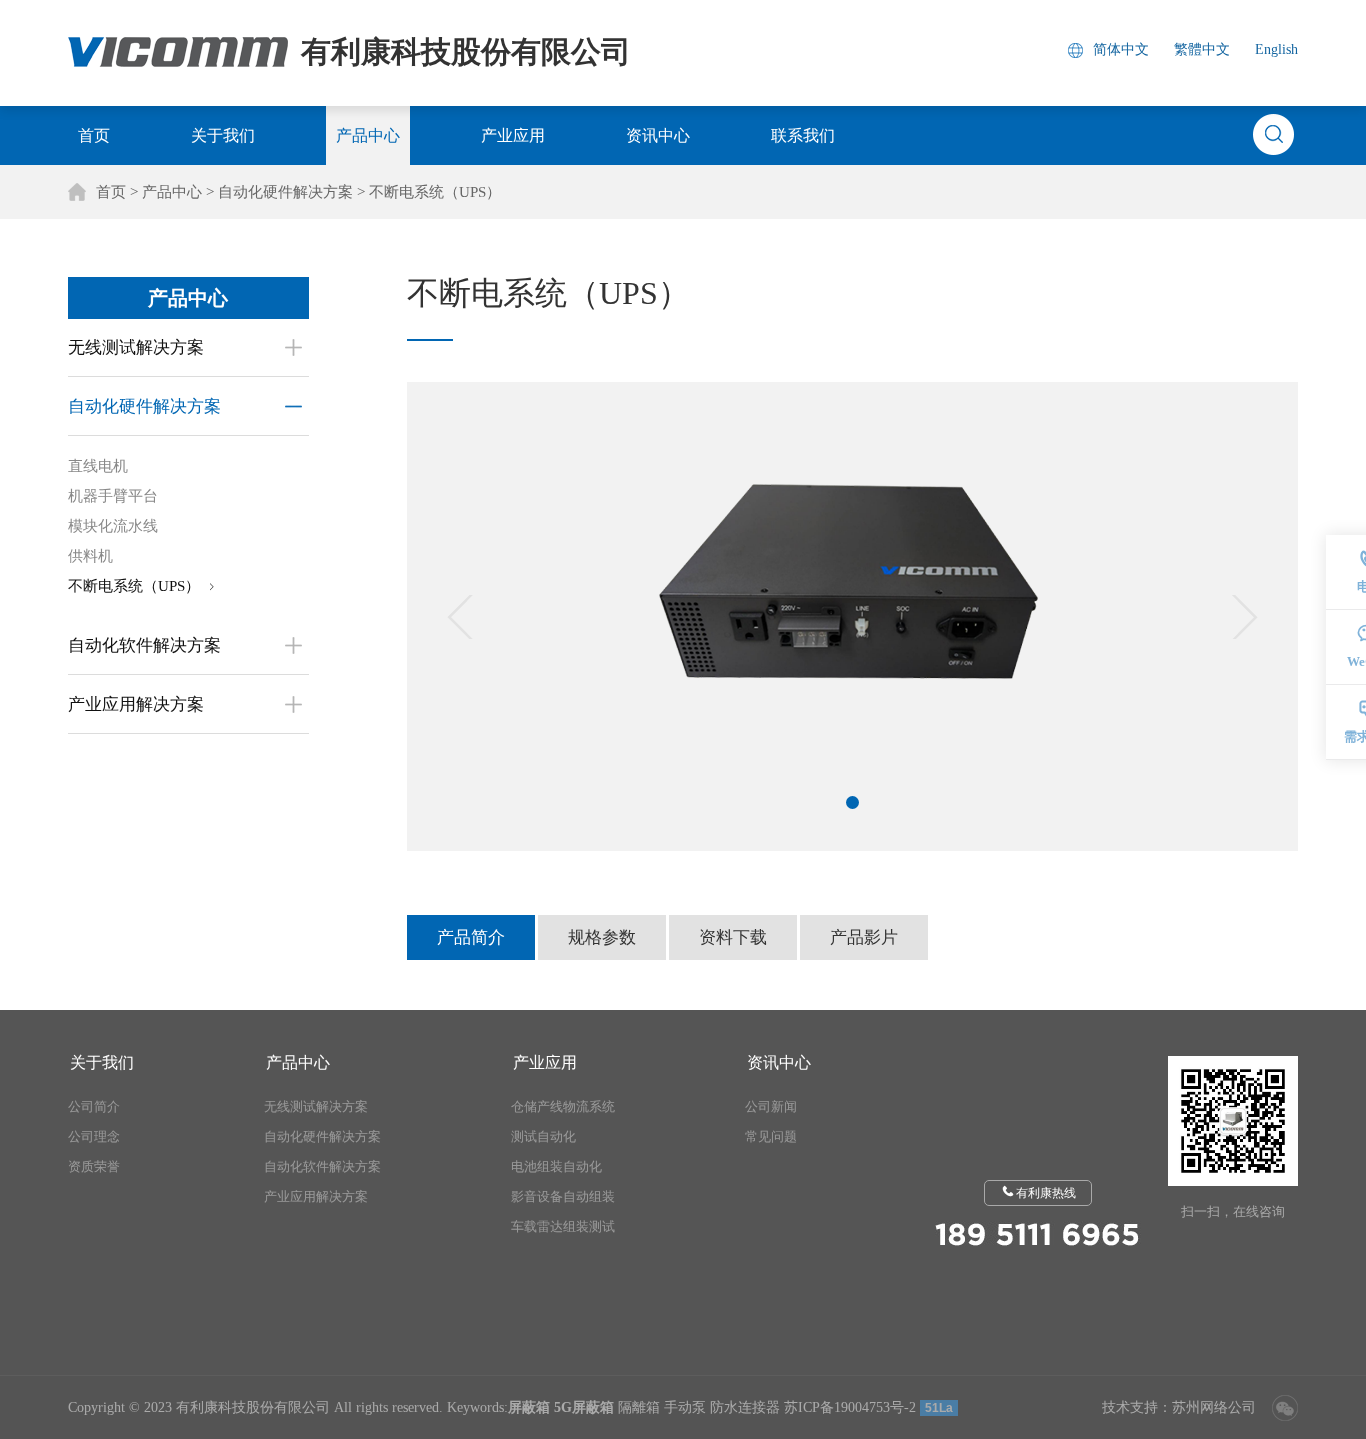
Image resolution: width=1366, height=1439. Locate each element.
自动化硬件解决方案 (285, 192)
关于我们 (223, 135)
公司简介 (94, 1106)
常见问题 (771, 1136)
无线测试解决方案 (316, 1106)
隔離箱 (639, 1407)
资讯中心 (658, 135)
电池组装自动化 (556, 1166)
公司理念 (94, 1136)
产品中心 (368, 135)
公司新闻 (771, 1106)
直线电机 (98, 466)
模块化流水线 (113, 526)
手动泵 (685, 1407)
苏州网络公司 (1214, 1407)
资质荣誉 (94, 1166)
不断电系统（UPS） (435, 192)
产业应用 (513, 135)
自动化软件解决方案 (322, 1166)
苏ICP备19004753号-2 (850, 1407)
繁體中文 (1202, 49)
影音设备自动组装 (563, 1196)
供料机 (90, 556)
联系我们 (803, 135)
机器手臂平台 (113, 496)
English (1276, 49)
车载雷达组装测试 (563, 1226)
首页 (94, 135)
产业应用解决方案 (316, 1196)
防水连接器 (745, 1407)
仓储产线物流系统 (563, 1106)
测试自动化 (543, 1136)
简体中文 (1121, 49)
